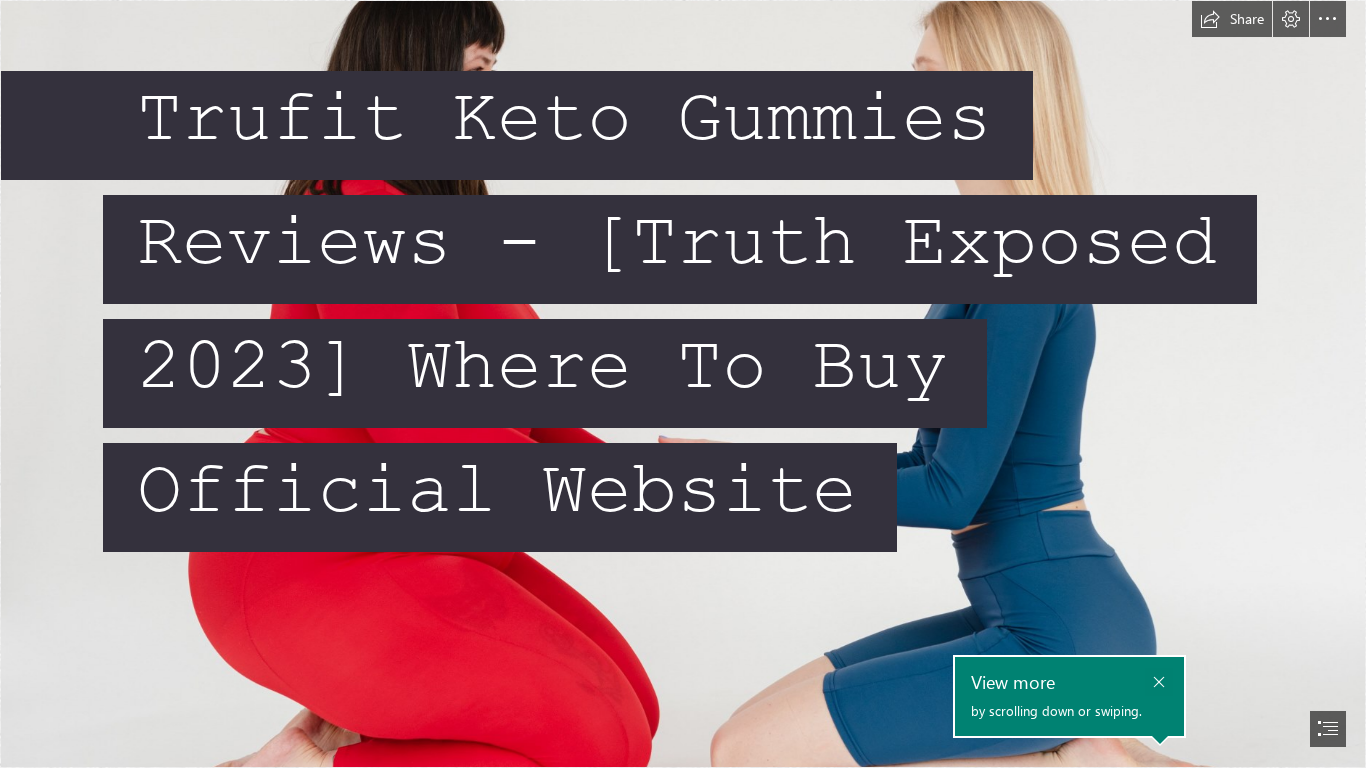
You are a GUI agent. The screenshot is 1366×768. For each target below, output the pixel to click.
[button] (1232, 19)
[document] (683, 384)
